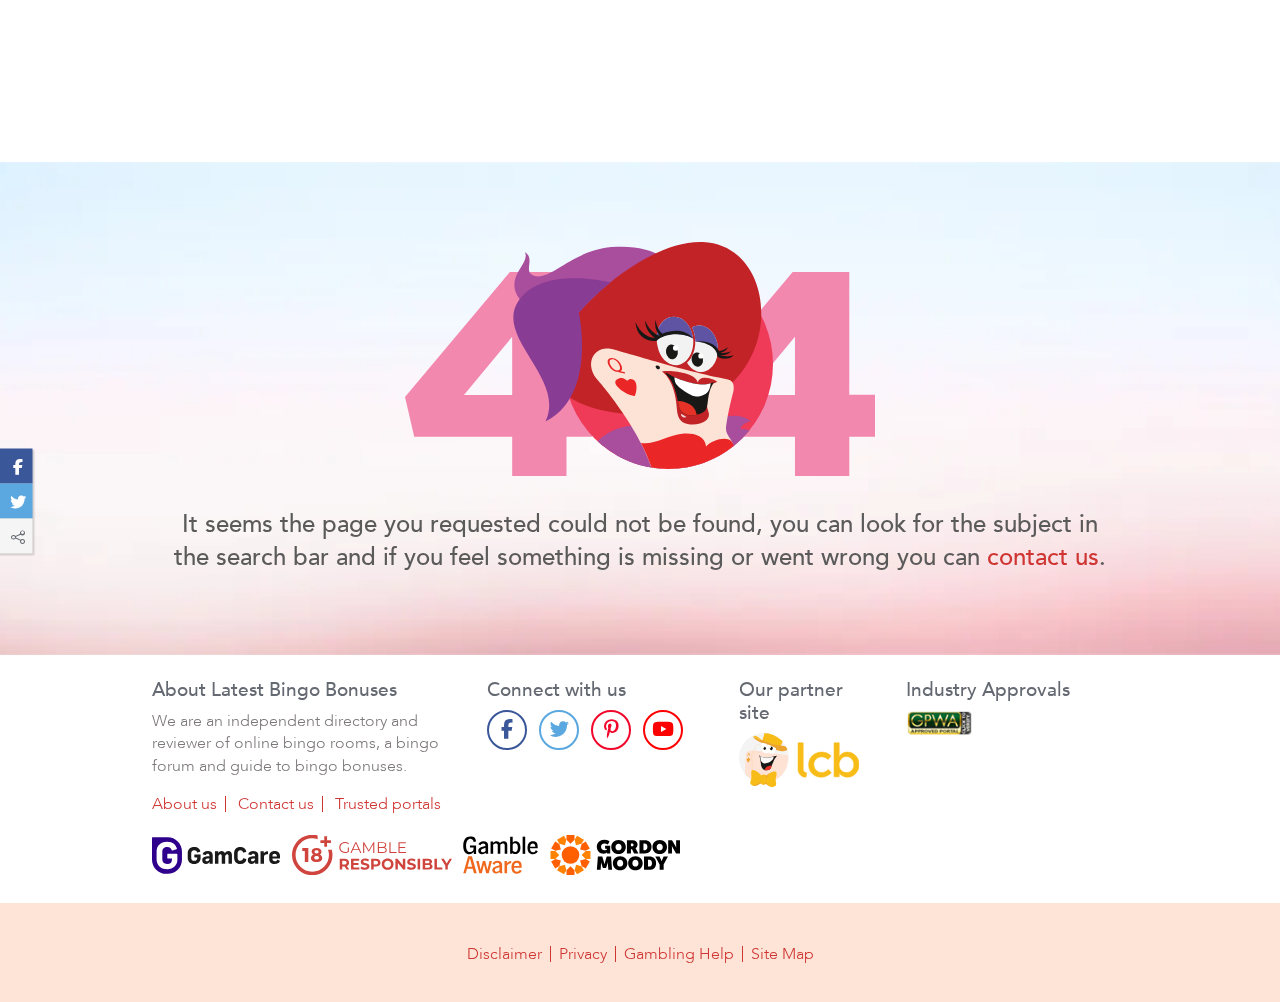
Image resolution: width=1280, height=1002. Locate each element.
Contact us (276, 804)
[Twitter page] (559, 730)
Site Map (782, 954)
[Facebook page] (507, 730)
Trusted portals (388, 804)
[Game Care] (216, 855)
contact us (1043, 557)
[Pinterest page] (611, 730)
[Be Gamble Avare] (501, 855)
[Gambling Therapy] (615, 855)
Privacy (583, 954)
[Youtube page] (663, 730)
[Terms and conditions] (372, 855)
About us (184, 804)
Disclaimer (504, 954)
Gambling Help (679, 954)
